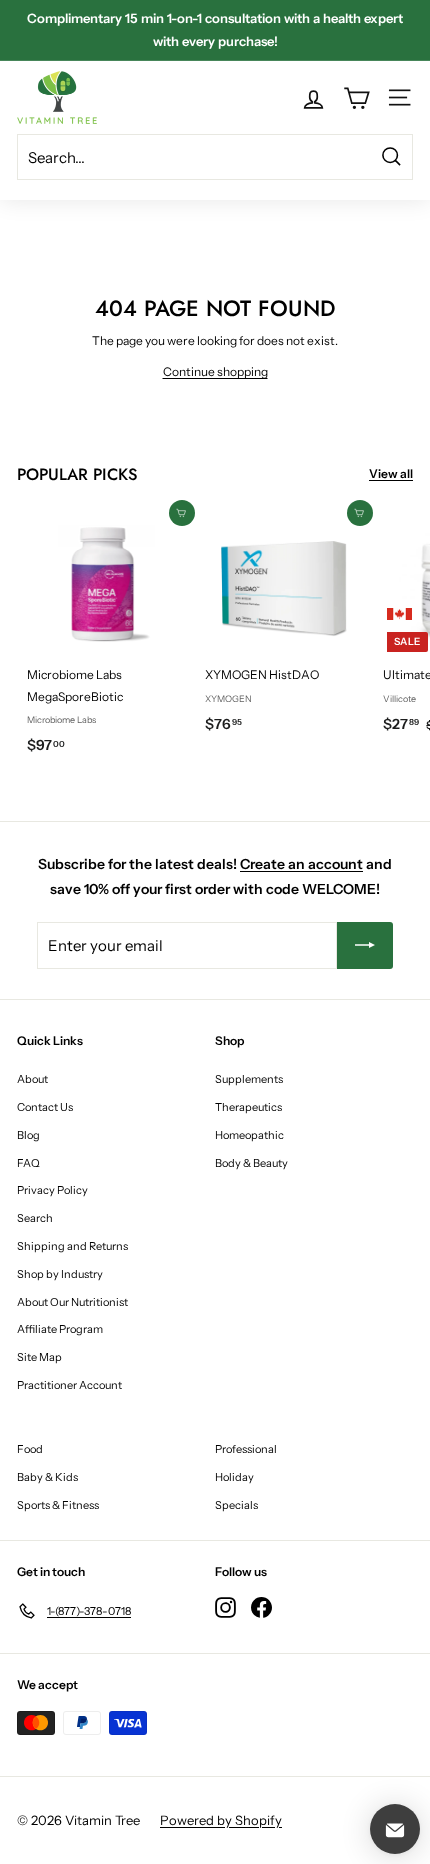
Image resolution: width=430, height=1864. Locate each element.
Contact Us (45, 1107)
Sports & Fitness (58, 1505)
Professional (246, 1449)
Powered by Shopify (221, 1820)
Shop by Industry (60, 1274)
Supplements (249, 1079)
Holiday (234, 1477)
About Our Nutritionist (72, 1302)
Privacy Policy (52, 1190)
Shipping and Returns (72, 1246)
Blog (28, 1135)
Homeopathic (249, 1135)
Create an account (301, 864)
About (32, 1079)
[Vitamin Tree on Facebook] (261, 1607)
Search (35, 1218)
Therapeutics (248, 1107)
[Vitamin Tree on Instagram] (225, 1607)
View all (391, 473)
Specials (236, 1505)
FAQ (28, 1163)
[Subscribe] (365, 945)
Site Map (39, 1357)
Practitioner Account (69, 1385)
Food (30, 1449)
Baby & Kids (47, 1477)
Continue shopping (215, 371)
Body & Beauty (251, 1163)
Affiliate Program (60, 1329)
